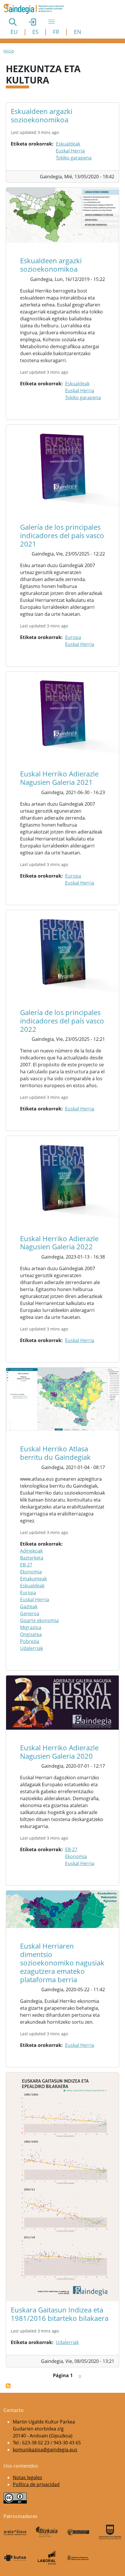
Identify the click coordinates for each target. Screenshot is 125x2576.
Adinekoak (31, 1551)
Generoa (30, 1613)
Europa (73, 637)
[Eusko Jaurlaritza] (78, 2532)
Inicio (9, 51)
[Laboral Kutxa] (47, 2558)
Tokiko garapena (74, 158)
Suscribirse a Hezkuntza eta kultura (8, 2386)
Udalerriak (32, 1648)
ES (35, 32)
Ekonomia (31, 1572)
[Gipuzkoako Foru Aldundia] (110, 2532)
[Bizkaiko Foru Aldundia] (47, 2532)
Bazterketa (32, 1558)
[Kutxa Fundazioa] (15, 2558)
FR (56, 32)
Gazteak (29, 1606)
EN (77, 32)
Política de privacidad (36, 2484)
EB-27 (26, 1565)
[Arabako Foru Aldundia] (15, 2532)
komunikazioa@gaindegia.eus (45, 2450)
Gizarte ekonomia (39, 1620)
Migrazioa (31, 1627)
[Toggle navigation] (51, 22)
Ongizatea (31, 1634)
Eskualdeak (68, 144)
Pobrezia (30, 1641)
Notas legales (27, 2477)
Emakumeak (33, 1579)
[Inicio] (36, 9)
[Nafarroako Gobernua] (78, 2558)
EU (14, 32)
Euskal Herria (70, 151)
